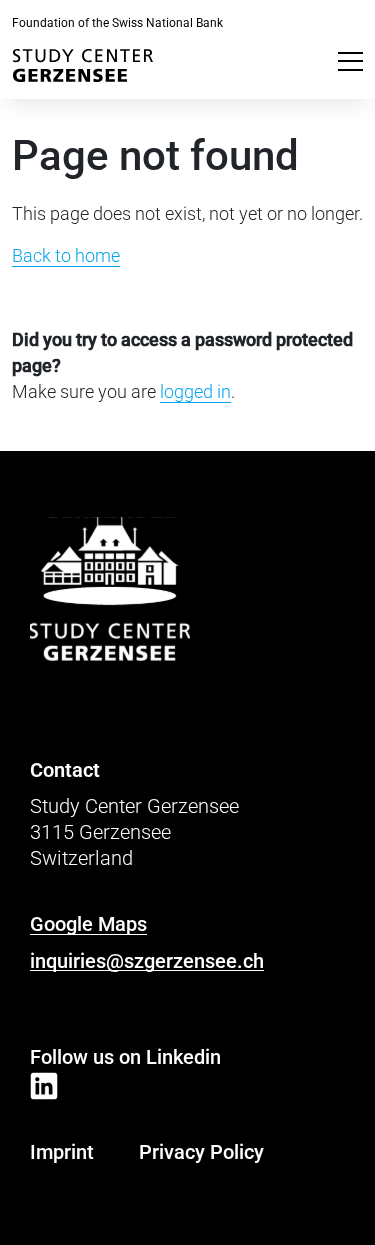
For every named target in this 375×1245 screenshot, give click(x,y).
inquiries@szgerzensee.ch (147, 961)
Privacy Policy (201, 1152)
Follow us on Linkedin (125, 1057)
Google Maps (88, 924)
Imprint (62, 1152)
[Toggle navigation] (350, 60)
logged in (195, 391)
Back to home (66, 255)
